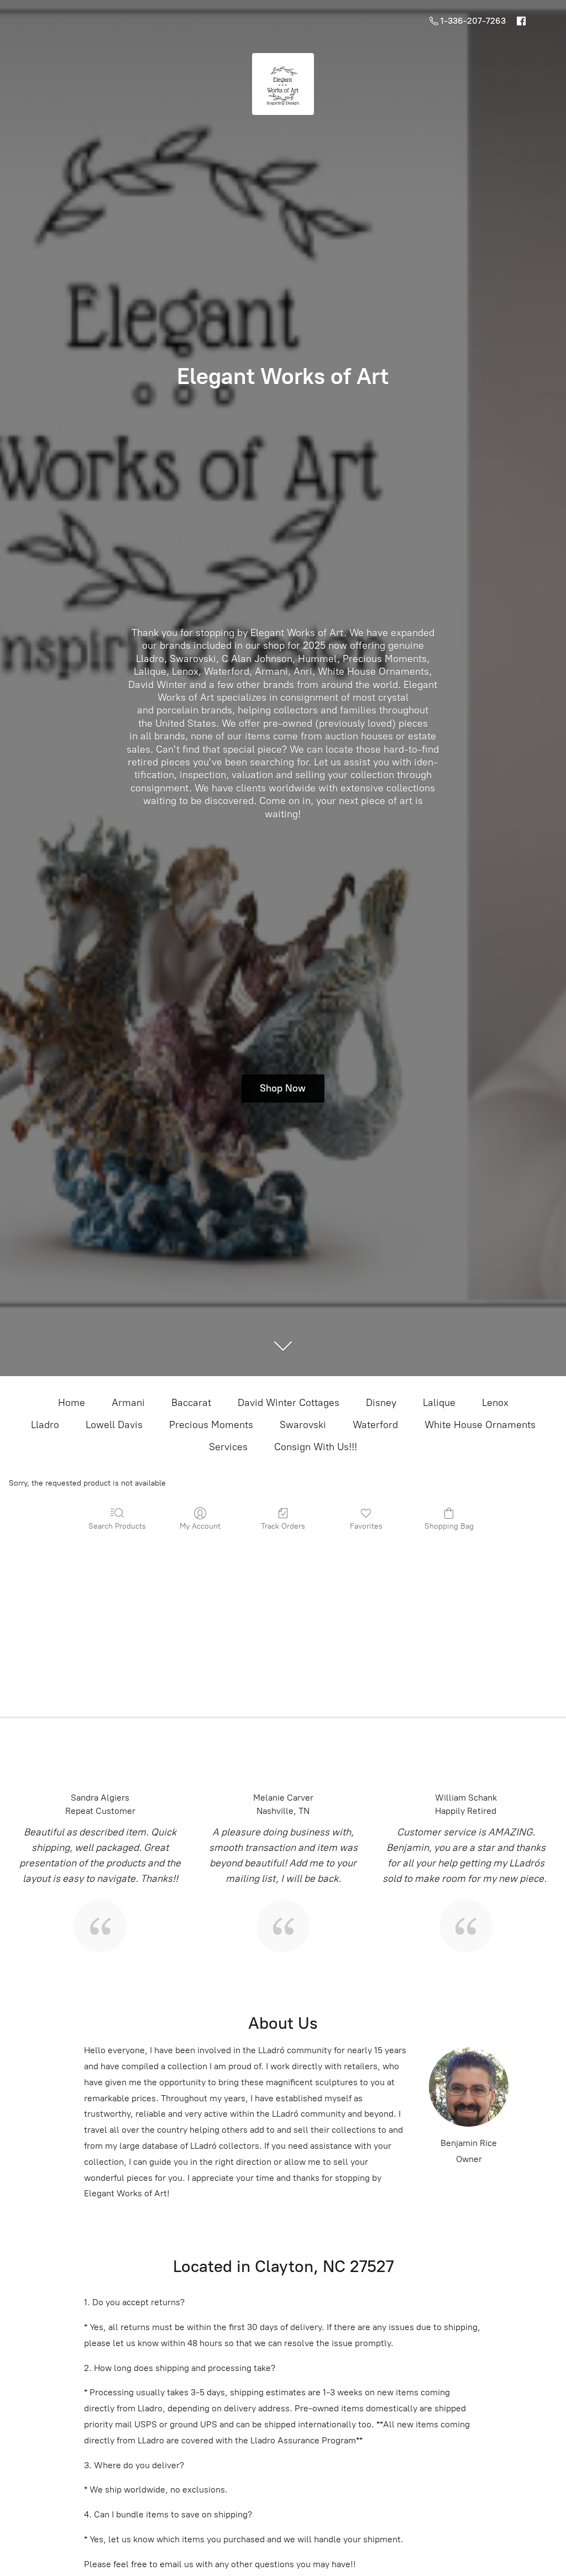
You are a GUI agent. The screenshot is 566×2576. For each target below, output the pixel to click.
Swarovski (303, 1425)
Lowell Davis (114, 1425)
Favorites (366, 1526)
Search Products (117, 1526)
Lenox (495, 1403)
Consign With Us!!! (316, 1447)
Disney (381, 1403)
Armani (128, 1403)
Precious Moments (211, 1425)
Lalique (439, 1403)
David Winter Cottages (289, 1403)
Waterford (375, 1425)
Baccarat (191, 1403)
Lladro (45, 1425)
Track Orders (283, 1526)
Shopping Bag (449, 1526)
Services (228, 1447)
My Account (200, 1526)
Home (72, 1403)
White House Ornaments (480, 1425)
